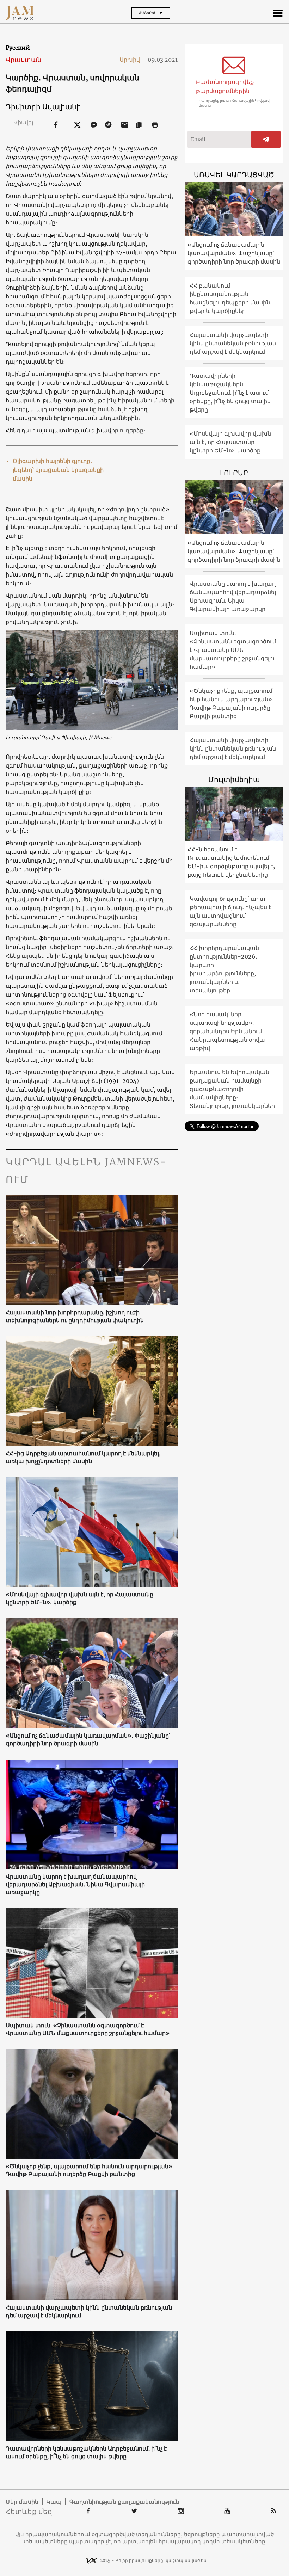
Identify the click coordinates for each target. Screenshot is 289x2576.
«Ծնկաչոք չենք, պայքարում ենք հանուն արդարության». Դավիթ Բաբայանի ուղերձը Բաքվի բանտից (90, 2170)
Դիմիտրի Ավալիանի (43, 107)
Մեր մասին (22, 2502)
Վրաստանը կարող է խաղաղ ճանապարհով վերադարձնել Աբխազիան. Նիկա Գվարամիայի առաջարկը (75, 1884)
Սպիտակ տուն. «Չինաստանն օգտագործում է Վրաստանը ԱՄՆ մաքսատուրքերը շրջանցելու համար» (88, 2029)
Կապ (54, 2502)
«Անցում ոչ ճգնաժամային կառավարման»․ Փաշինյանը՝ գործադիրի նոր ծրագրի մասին (88, 1739)
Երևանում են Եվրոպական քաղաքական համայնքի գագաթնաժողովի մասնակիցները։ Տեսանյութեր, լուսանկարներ (232, 1089)
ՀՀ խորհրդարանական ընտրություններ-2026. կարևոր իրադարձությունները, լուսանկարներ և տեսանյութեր (224, 969)
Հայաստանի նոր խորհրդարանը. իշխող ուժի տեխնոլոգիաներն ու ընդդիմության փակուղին (75, 1316)
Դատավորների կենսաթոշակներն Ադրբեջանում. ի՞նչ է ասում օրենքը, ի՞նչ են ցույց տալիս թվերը (86, 2452)
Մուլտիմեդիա (234, 779)
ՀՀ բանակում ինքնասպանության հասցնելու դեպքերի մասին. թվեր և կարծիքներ (230, 298)
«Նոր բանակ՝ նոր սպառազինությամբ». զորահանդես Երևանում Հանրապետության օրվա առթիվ (227, 1031)
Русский (18, 48)
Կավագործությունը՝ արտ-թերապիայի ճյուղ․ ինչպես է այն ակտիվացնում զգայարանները (230, 911)
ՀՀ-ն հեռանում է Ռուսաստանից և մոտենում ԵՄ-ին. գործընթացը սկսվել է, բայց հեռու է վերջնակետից (231, 862)
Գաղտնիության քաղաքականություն (124, 2502)
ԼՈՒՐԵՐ (234, 473)
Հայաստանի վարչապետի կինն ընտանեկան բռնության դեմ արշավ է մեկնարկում (89, 2311)
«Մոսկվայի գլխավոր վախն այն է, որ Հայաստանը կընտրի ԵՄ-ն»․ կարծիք (79, 1598)
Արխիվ (133, 60)
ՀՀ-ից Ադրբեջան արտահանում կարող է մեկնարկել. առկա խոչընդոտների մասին (83, 1457)
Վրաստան (23, 60)
